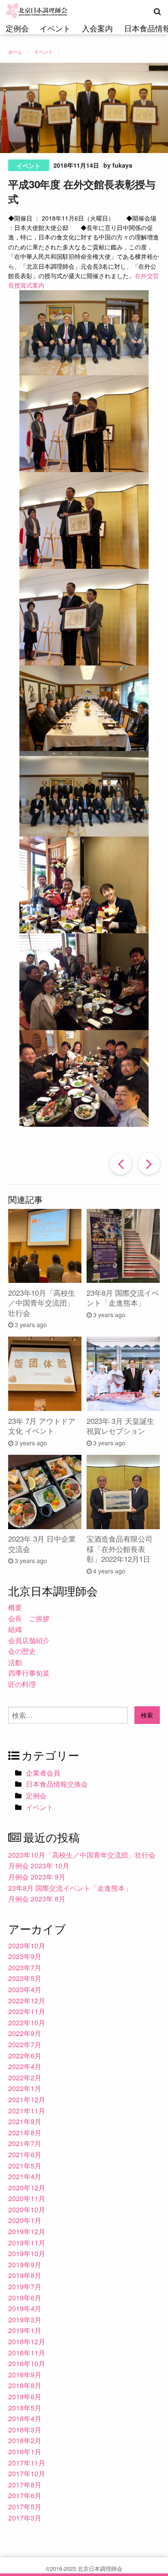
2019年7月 (25, 2286)
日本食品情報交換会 (57, 1784)
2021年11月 (27, 2111)
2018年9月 (25, 2375)
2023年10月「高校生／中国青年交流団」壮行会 (42, 1303)
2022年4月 (25, 2066)
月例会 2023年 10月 (39, 1866)
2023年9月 (25, 1956)
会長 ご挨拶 (29, 1618)
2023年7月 (25, 1967)
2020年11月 (27, 2198)
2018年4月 (25, 2418)
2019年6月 (25, 2298)
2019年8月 (25, 2275)
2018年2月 (25, 2440)
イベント (55, 28)
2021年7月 (25, 2143)
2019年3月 (25, 2320)
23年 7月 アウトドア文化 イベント (42, 1426)
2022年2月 (25, 2078)
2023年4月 (25, 1989)
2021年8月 (25, 2133)
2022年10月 (27, 2022)
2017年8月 (25, 2485)
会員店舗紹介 (29, 1640)
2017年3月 (25, 2518)
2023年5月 (25, 1978)
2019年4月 (25, 2308)
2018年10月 (27, 2363)
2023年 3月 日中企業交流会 (42, 1544)
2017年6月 (25, 2495)
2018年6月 (25, 2397)
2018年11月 (27, 2353)
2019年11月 (27, 2243)
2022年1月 (25, 2088)
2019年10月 (27, 2253)
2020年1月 (25, 2220)
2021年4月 (25, 2176)
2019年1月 (25, 2330)
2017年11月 (27, 2463)
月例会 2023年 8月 (37, 1899)
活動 (15, 1662)
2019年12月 (27, 2231)
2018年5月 (25, 2408)
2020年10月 (27, 2210)
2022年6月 (25, 2056)
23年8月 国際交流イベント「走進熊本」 (123, 1298)
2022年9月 (25, 2033)
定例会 (17, 28)
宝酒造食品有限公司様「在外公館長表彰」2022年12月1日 (120, 1549)
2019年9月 (25, 2265)
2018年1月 (25, 2452)
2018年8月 (25, 2385)
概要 (15, 1607)
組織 (15, 1629)
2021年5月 (25, 2166)
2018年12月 (27, 2341)
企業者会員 (43, 1773)
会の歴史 (22, 1651)
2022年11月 (27, 2011)
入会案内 (97, 28)
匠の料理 (22, 1684)
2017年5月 (25, 2507)
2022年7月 (25, 2044)
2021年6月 (25, 2154)
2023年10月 (27, 1946)
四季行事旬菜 (29, 1673)
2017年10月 (27, 2473)
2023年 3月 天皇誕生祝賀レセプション (120, 1426)
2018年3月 (25, 2430)
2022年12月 (27, 2001)
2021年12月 (27, 2099)
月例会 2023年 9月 (37, 1877)
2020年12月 (27, 2188)
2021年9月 (25, 2121)
